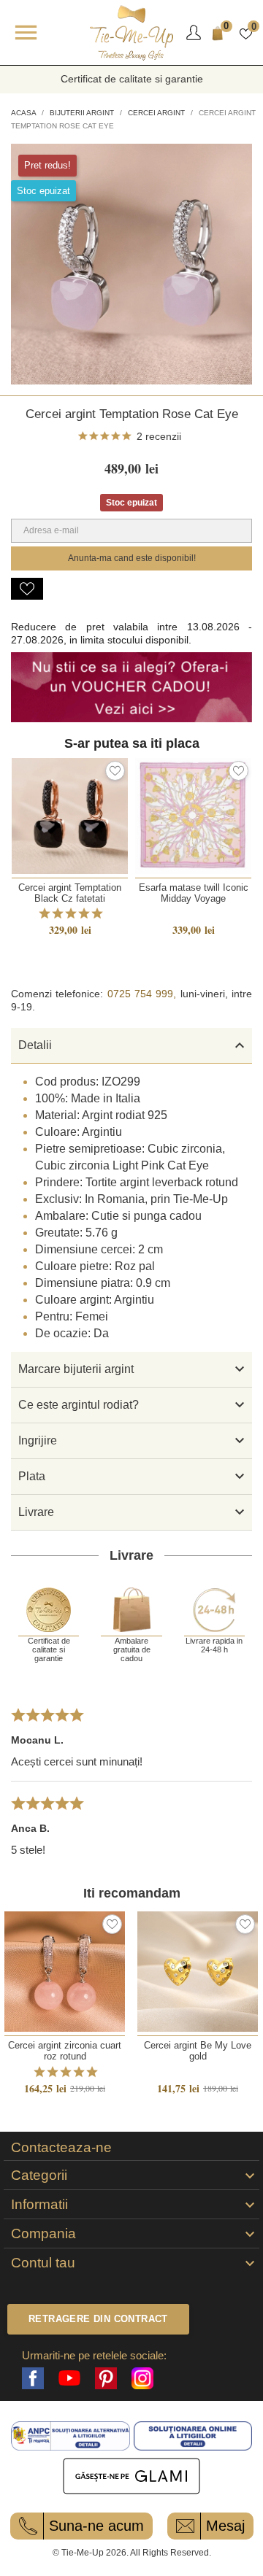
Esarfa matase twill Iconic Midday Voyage (194, 893)
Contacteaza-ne (61, 2148)
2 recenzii (159, 436)
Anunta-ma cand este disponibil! (132, 558)
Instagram (142, 2378)
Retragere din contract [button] (98, 2319)
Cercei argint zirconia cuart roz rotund (65, 2051)
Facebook (33, 2378)
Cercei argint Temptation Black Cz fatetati (70, 893)
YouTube (69, 2378)
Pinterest (106, 2378)
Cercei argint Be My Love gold (198, 2051)
